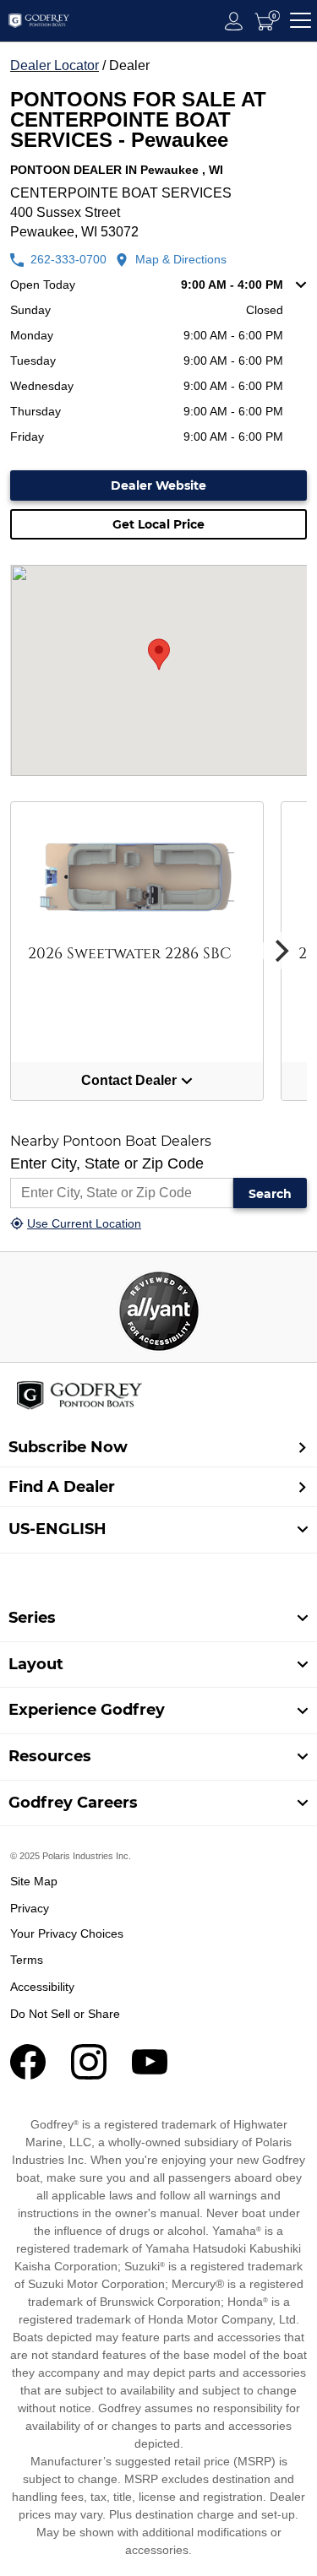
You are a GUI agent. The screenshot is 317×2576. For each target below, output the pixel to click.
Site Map (34, 1881)
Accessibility (42, 1987)
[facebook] (28, 2075)
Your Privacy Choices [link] (67, 1933)
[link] (158, 1619)
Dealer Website (158, 485)
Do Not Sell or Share (65, 2014)
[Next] (280, 951)
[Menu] (301, 21)
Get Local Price (158, 524)
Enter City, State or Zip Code (107, 1163)
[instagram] (89, 2075)
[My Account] (234, 21)
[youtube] (150, 2075)
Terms (27, 1960)
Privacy (30, 1908)
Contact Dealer (131, 1080)
